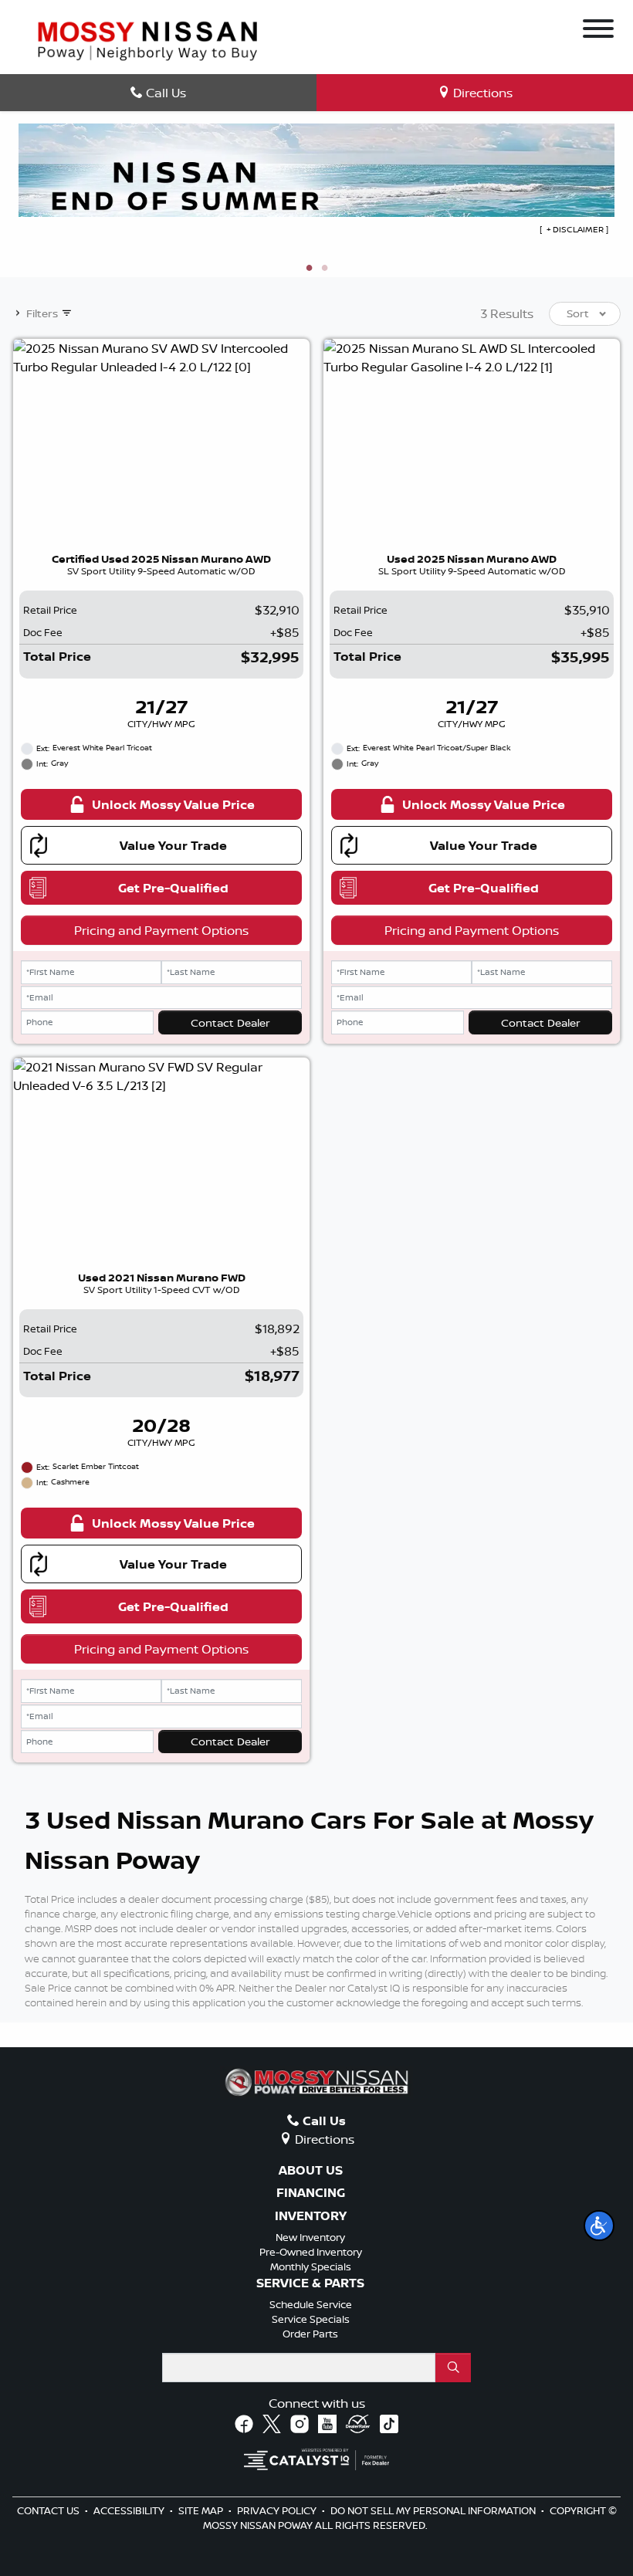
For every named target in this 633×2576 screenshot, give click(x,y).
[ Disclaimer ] (574, 229)
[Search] (453, 2368)
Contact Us (49, 2510)
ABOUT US (311, 2171)
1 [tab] (309, 269)
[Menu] (598, 31)
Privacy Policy (278, 2510)
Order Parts (310, 2334)
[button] (599, 2226)
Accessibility (130, 2510)
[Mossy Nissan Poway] (147, 39)
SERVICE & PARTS (310, 2283)
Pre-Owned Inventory (311, 2252)
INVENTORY (311, 2216)
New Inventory (310, 2237)
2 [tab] (324, 269)
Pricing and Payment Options (161, 930)
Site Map (202, 2510)
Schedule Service (311, 2304)
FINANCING (311, 2193)
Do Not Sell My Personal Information (434, 2510)
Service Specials (311, 2319)
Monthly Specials (311, 2266)
